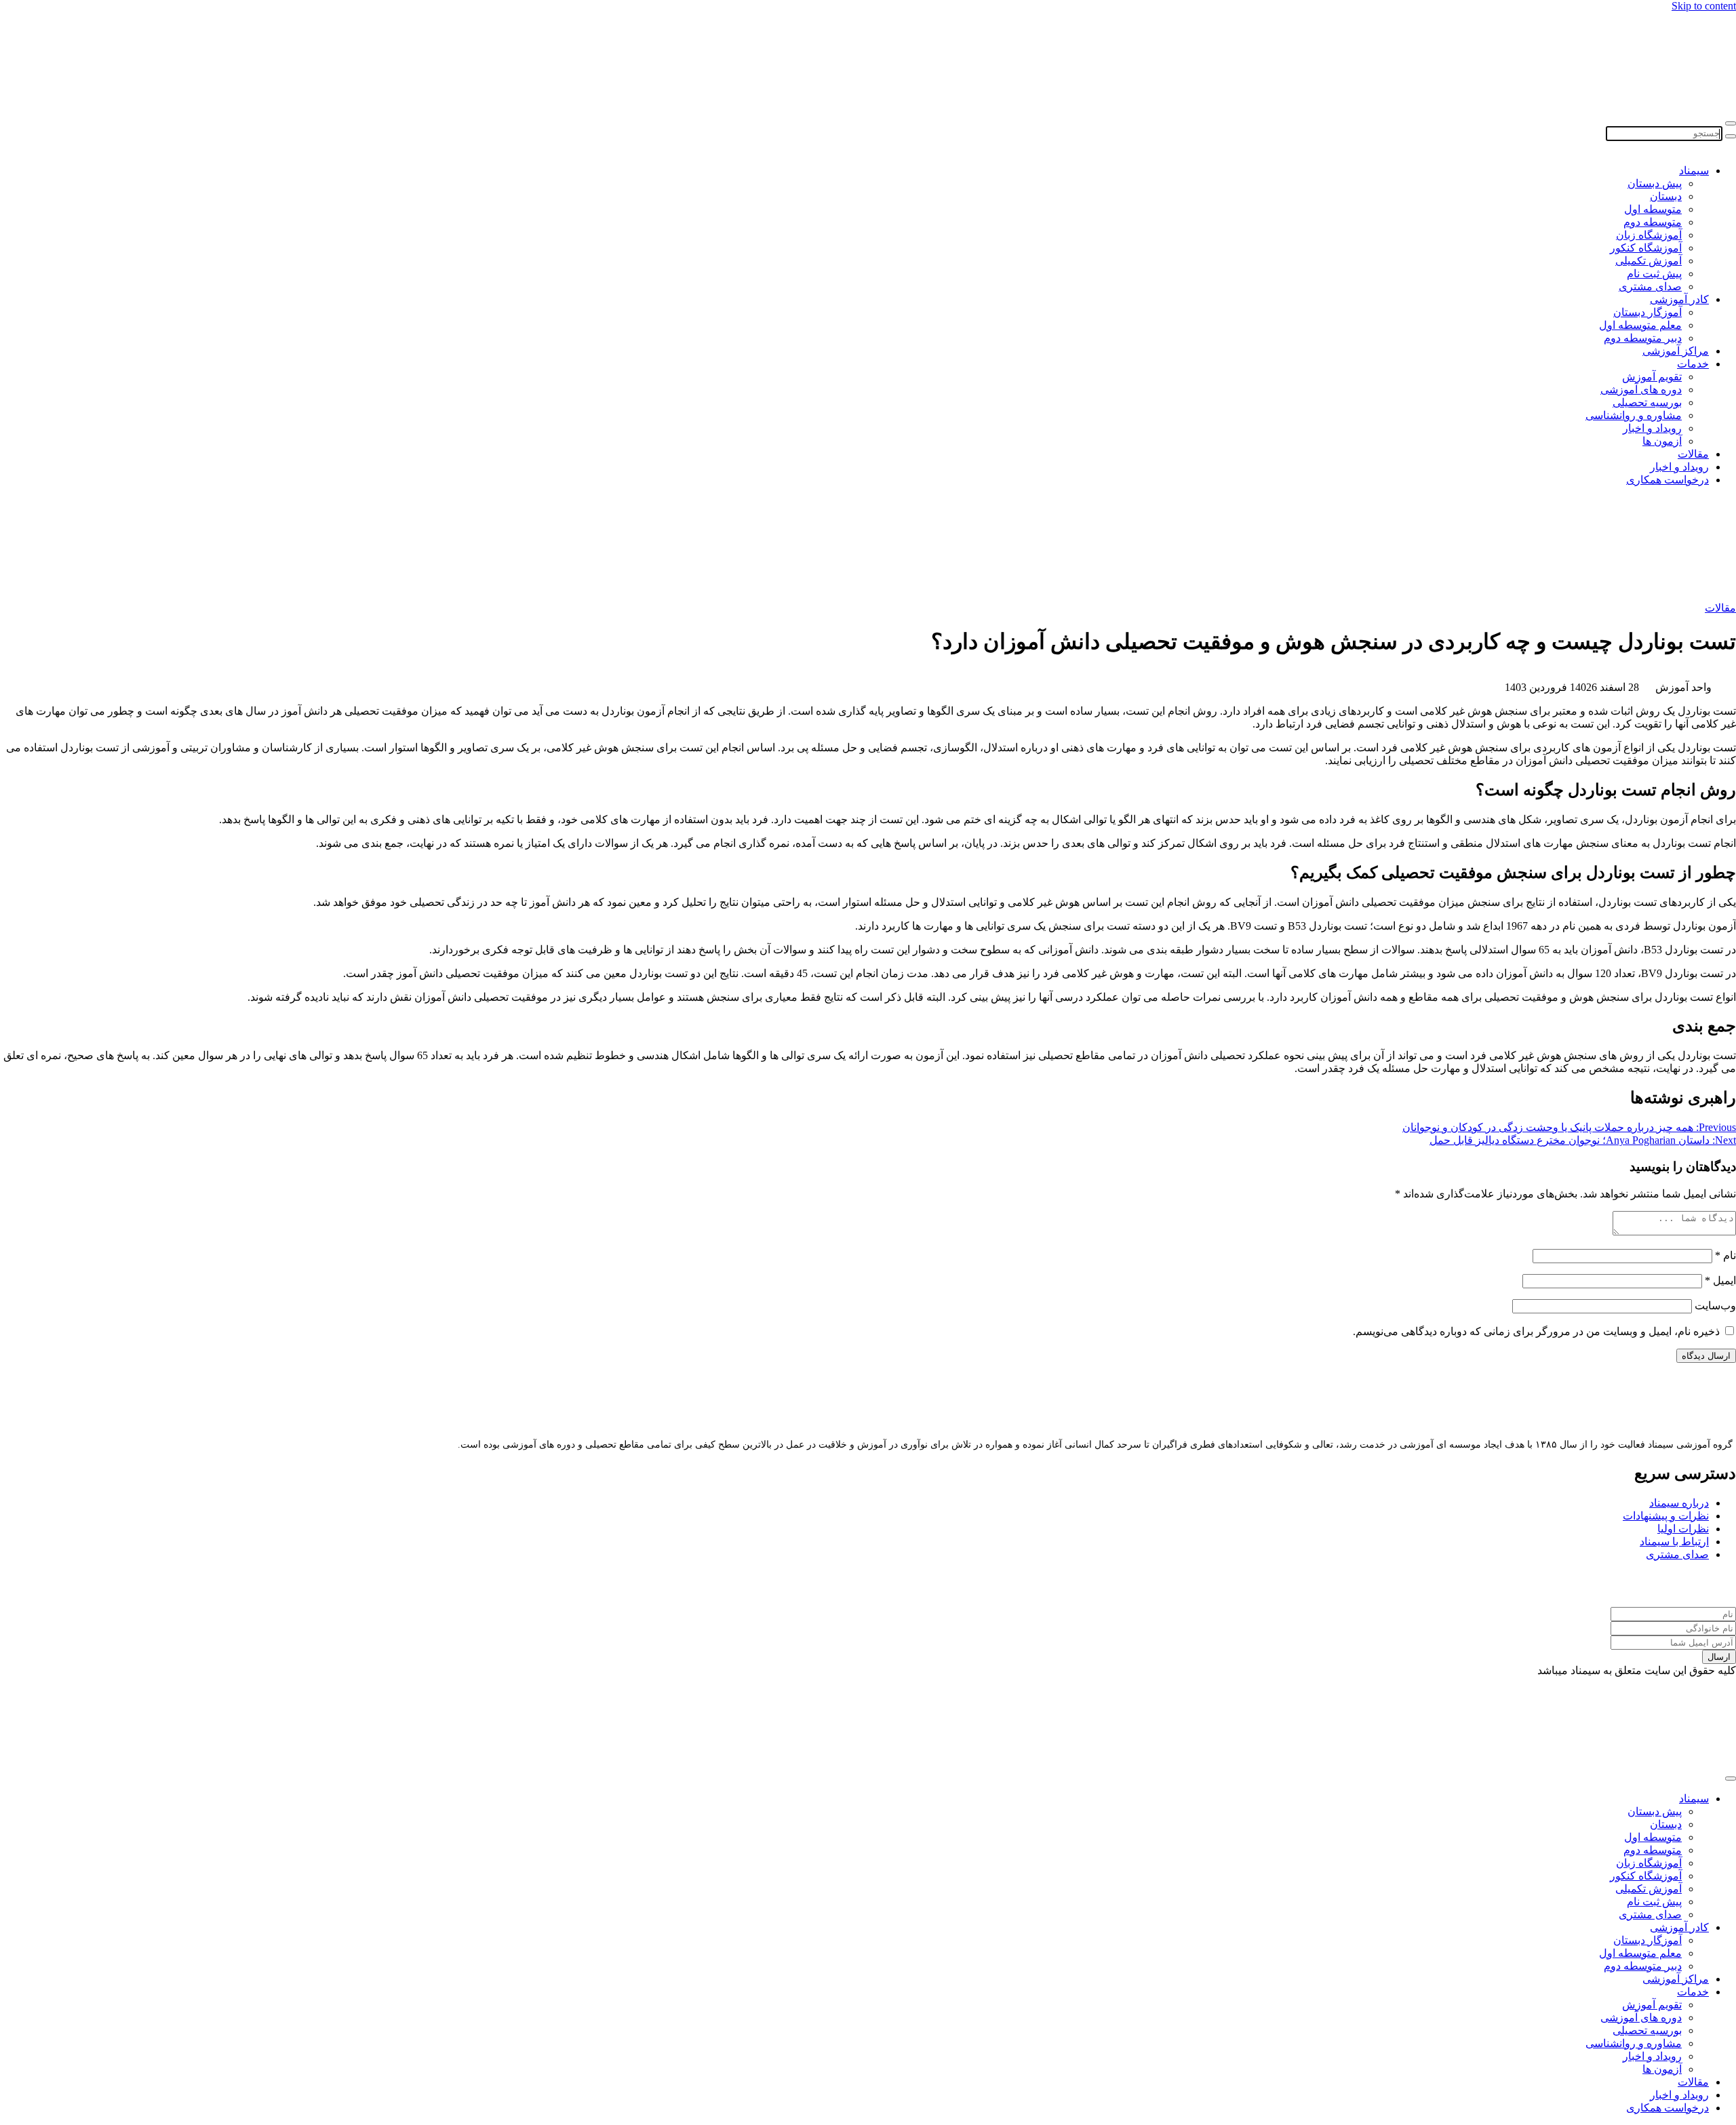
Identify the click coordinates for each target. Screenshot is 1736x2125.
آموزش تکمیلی (1649, 261)
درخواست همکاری (1668, 480)
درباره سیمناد (1679, 1503)
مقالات (1693, 454)
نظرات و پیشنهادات (1666, 1516)
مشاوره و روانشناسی (1634, 415)
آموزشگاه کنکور (1646, 248)
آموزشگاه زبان (1649, 235)
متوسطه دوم (1653, 222)
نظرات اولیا (1683, 1529)
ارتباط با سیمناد (1674, 1542)
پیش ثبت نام (1654, 274)
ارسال (1719, 1657)
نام (1725, 1255)
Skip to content (1704, 6)
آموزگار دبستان (1648, 312)
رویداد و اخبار (1652, 428)
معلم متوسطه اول (1640, 325)
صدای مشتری (1650, 286)
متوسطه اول (1653, 209)
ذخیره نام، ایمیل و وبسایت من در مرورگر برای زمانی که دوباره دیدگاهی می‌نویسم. (1536, 1331)
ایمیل (1720, 1280)
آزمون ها (1662, 441)
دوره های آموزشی (1641, 390)
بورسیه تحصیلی (1647, 402)
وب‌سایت (1715, 1306)
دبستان (1666, 196)
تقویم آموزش (1652, 377)
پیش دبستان (1655, 183)
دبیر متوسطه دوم (1643, 338)
